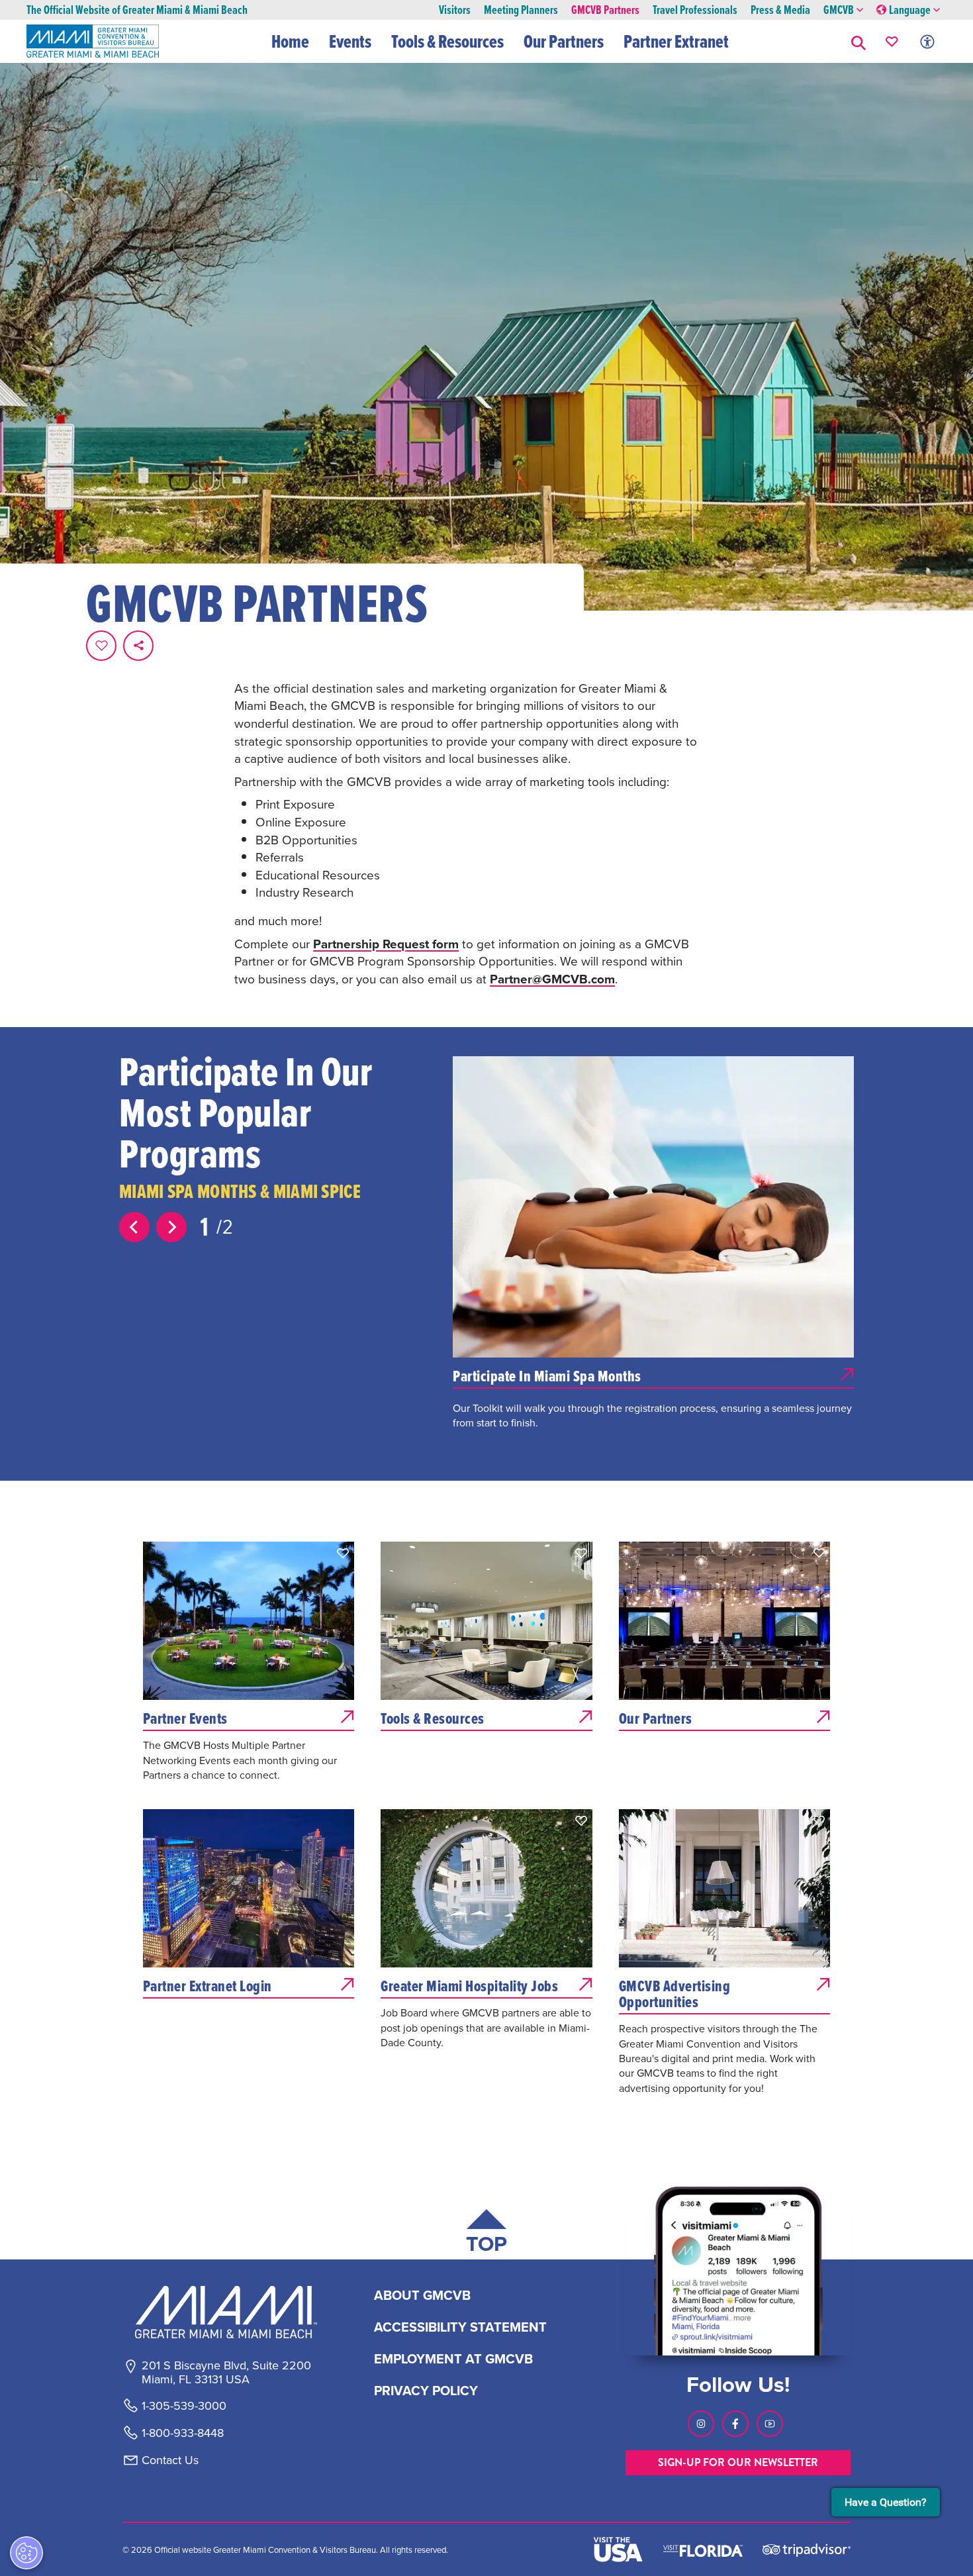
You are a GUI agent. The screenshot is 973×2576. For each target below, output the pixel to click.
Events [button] (350, 41)
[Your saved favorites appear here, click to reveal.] (892, 41)
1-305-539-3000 (184, 2406)
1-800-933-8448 (183, 2433)
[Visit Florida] (703, 2550)
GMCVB (839, 10)
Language (910, 10)
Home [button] (290, 41)
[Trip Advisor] (807, 2549)
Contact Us (170, 2460)
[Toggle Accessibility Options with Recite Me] (927, 41)
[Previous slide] (134, 1227)
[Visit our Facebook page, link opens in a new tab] (735, 2424)
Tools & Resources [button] (447, 41)
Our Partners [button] (564, 41)
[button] (858, 41)
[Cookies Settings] (26, 2553)
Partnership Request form (386, 944)
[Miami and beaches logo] (226, 2312)
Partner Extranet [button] (676, 41)
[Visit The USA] (618, 2550)
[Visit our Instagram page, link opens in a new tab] (701, 2424)
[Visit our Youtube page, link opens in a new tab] (770, 2424)
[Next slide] (171, 1227)
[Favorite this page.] (101, 646)
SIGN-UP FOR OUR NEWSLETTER (738, 2462)
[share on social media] (138, 646)
